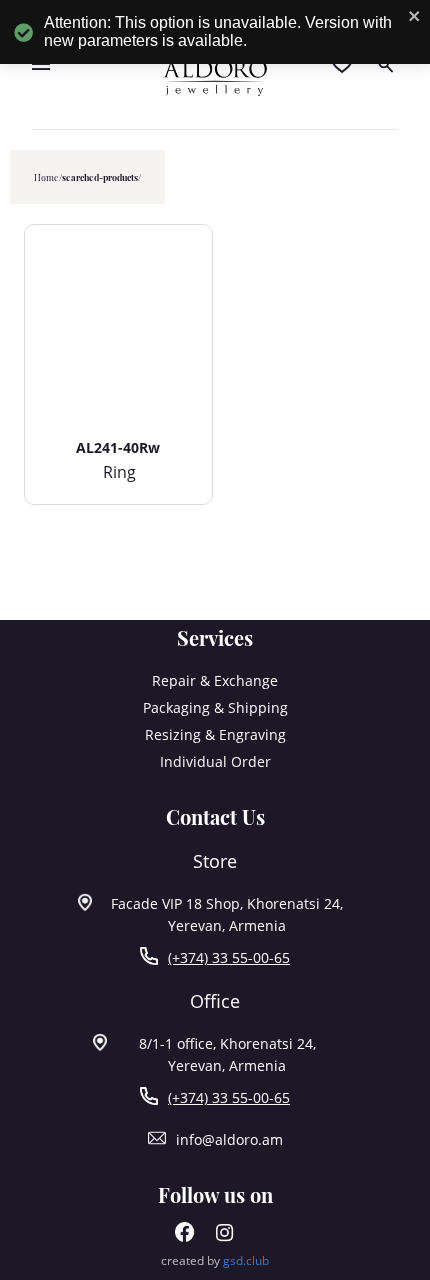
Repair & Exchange (215, 680)
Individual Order (215, 761)
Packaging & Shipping (215, 707)
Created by (215, 1260)
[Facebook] (185, 1236)
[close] (415, 17)
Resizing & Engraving (215, 734)
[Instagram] (225, 1236)
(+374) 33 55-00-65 (229, 957)
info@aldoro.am (229, 1139)
